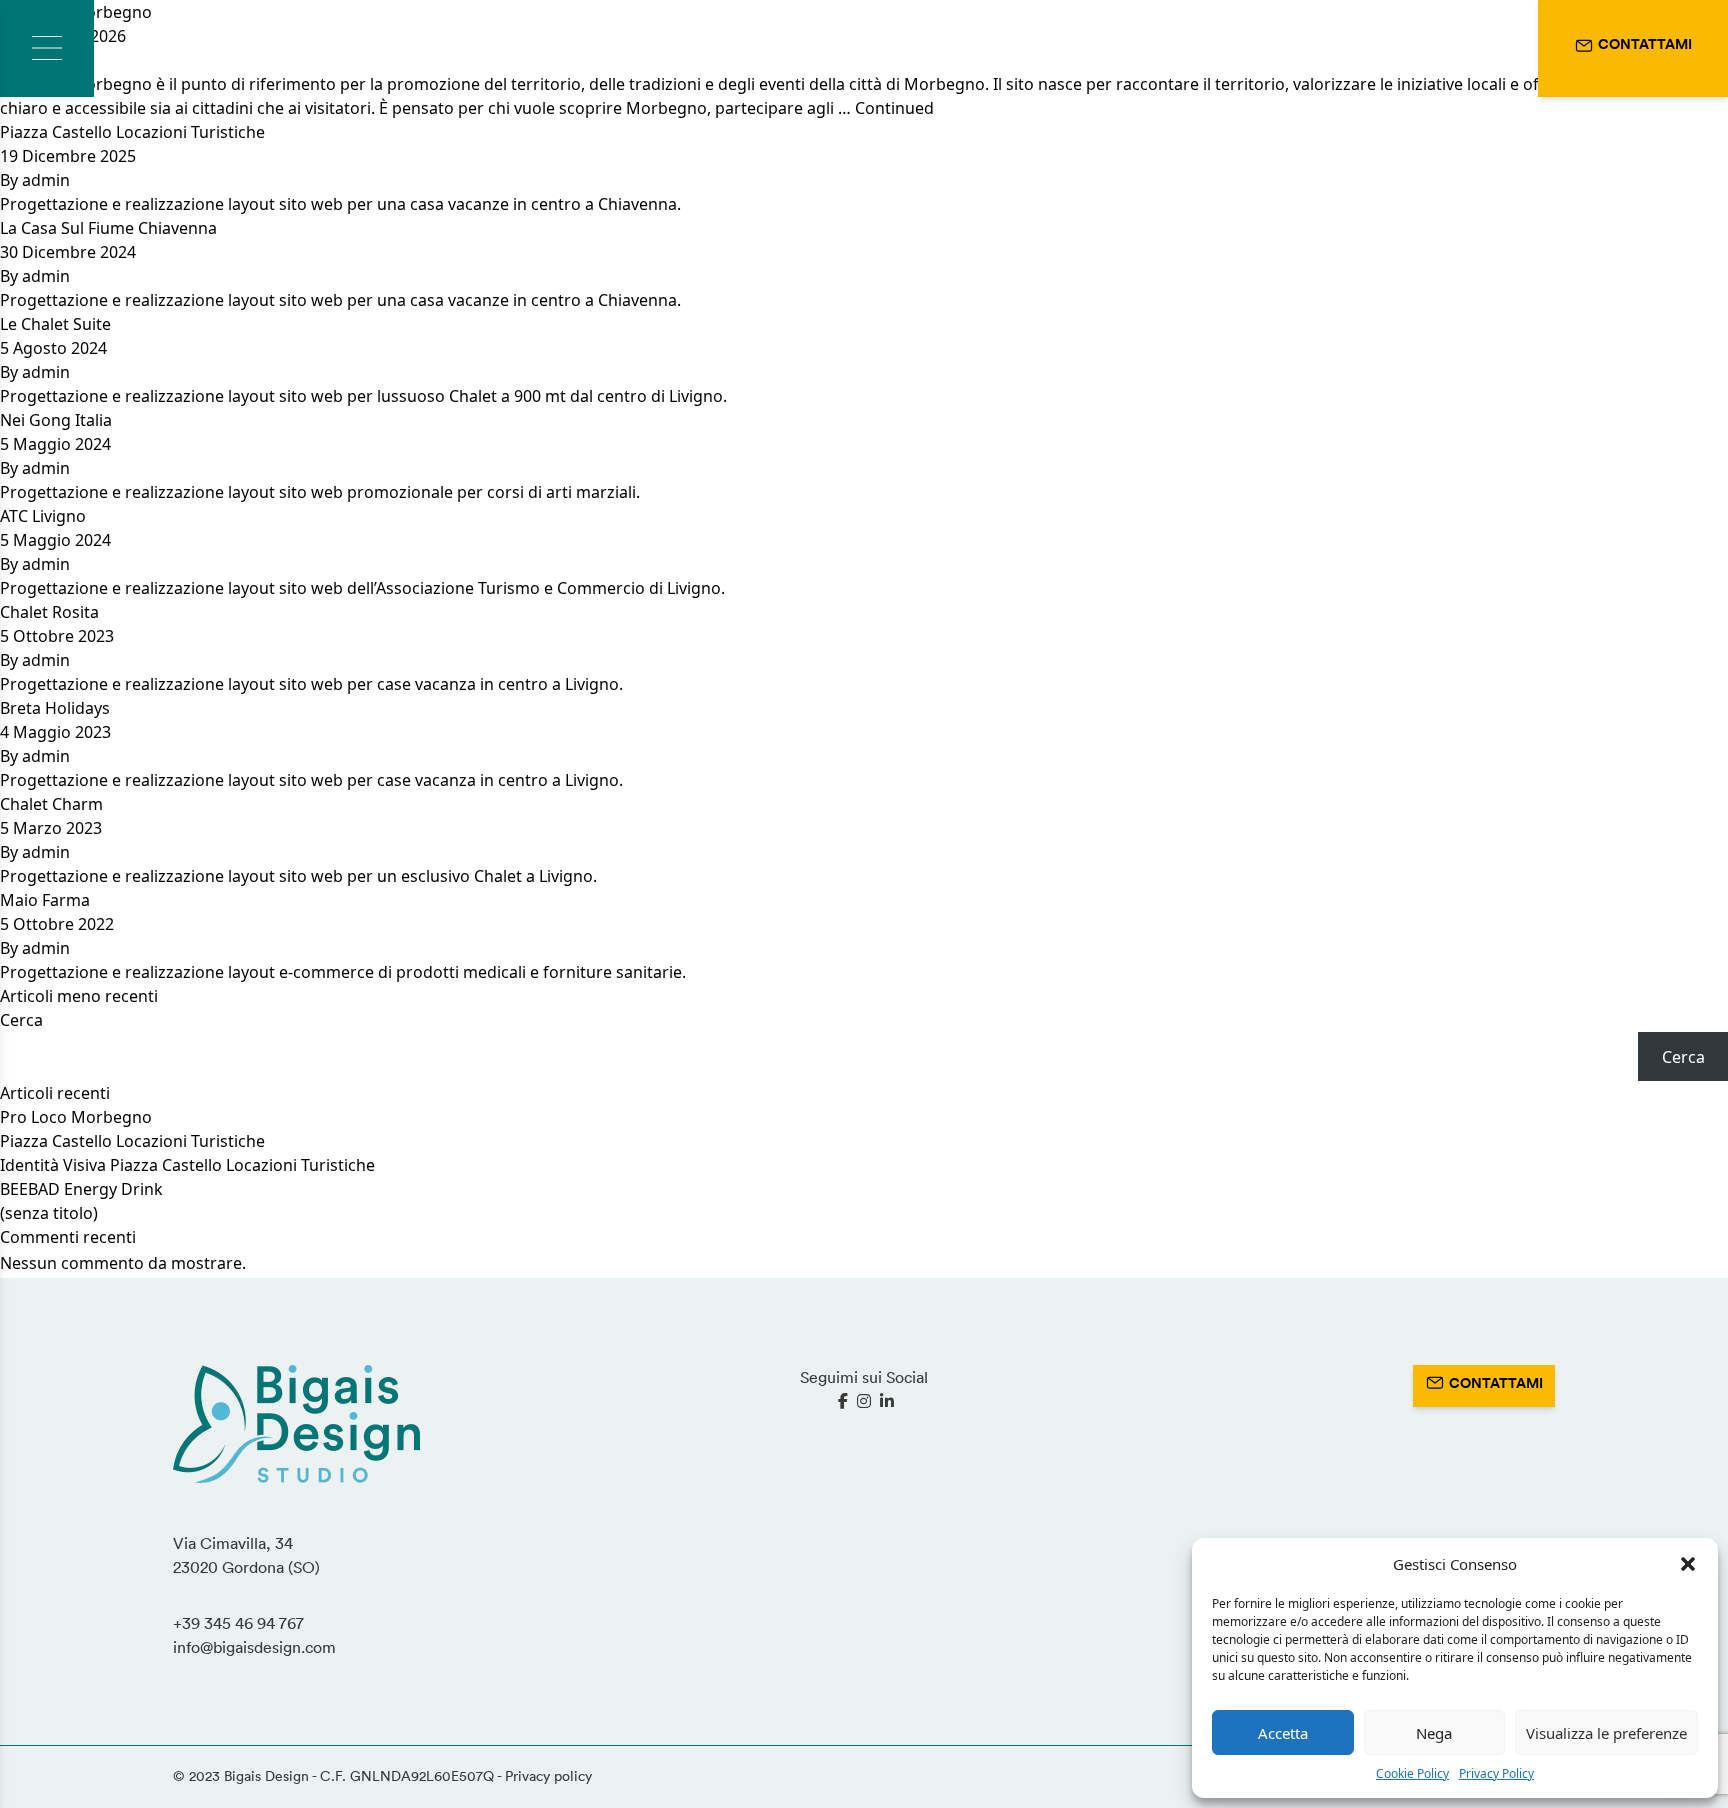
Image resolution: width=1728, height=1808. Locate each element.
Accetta (1283, 1733)
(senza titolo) (49, 1213)
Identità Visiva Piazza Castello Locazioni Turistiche (187, 1165)
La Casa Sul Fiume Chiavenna (108, 228)
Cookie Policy (1412, 1773)
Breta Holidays (55, 708)
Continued (894, 108)
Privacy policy (548, 1776)
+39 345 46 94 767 (238, 1623)
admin (46, 180)
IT (1461, 47)
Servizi (168, 49)
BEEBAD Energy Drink (81, 1189)
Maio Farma (45, 900)
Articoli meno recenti (79, 996)
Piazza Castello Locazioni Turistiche (132, 132)
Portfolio (273, 49)
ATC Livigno (43, 516)
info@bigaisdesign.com (254, 1647)
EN (1503, 47)
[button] (1688, 1564)
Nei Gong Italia (56, 420)
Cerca (21, 1020)
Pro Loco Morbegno (76, 1117)
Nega (1434, 1733)
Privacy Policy (1496, 1773)
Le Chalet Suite (55, 324)
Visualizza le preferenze (1606, 1733)
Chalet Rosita (49, 612)
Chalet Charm (51, 804)
